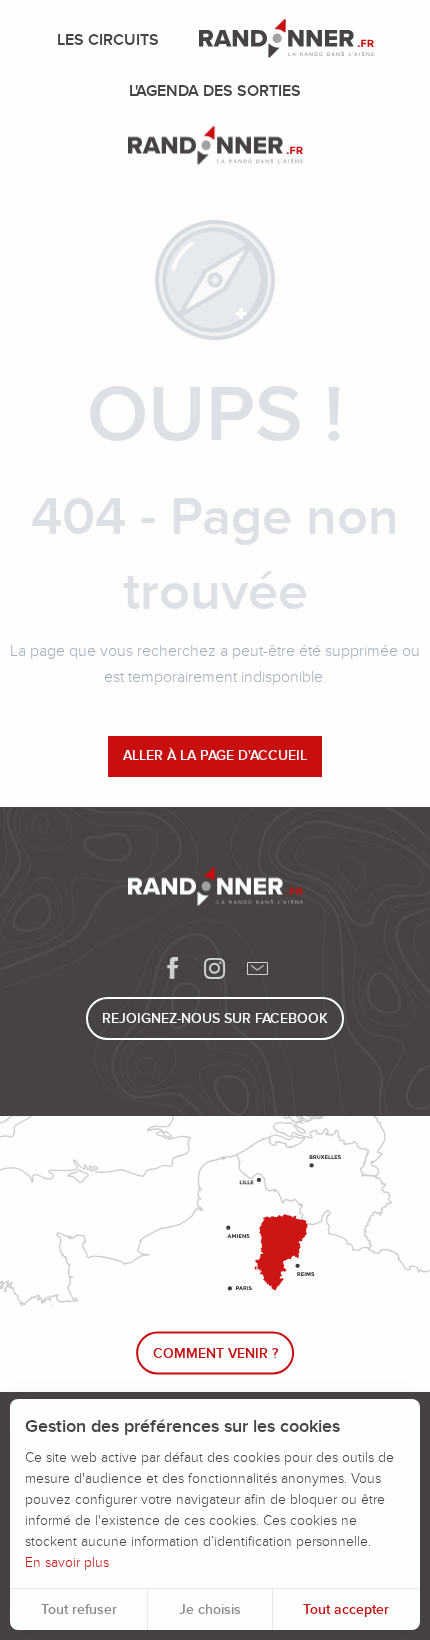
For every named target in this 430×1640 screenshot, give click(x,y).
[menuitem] (112, 40)
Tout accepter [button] (346, 1609)
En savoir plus (67, 1562)
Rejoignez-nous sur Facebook (215, 1018)
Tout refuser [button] (79, 1609)
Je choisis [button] (210, 1609)
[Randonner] (215, 149)
